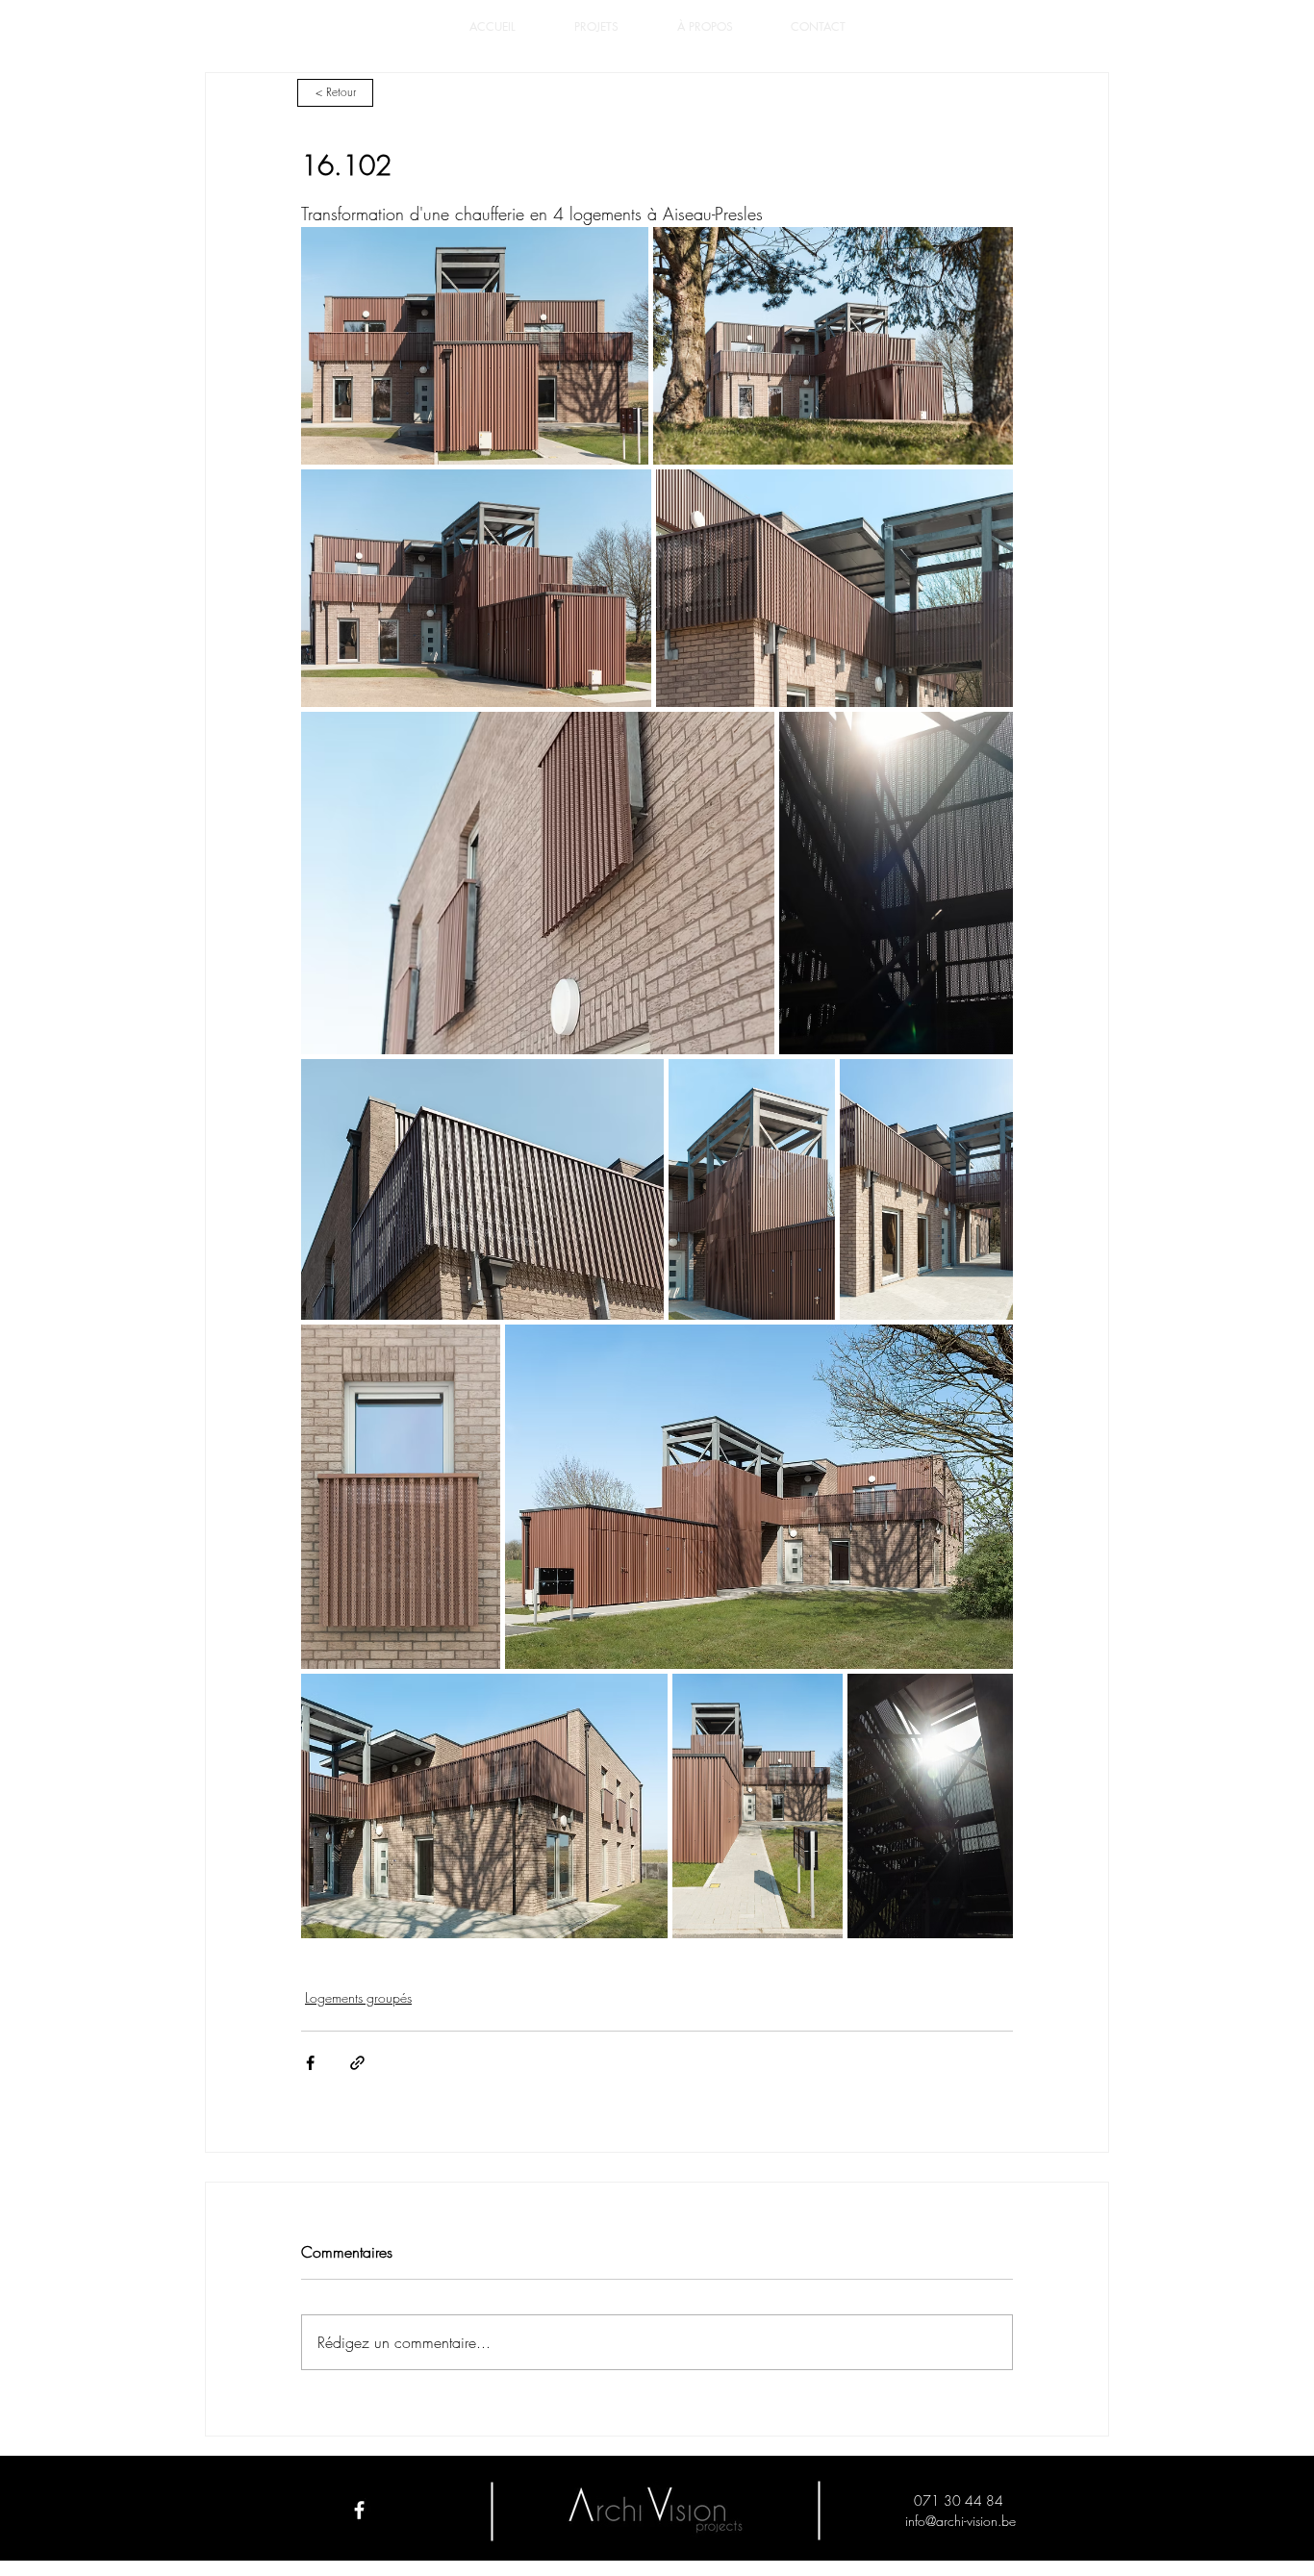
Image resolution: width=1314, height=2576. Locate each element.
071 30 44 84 (960, 2500)
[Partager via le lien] (357, 2063)
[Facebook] (359, 2510)
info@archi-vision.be (960, 2521)
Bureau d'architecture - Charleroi (657, 2547)
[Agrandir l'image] (475, 346)
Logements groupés (358, 1997)
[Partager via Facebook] (310, 2063)
